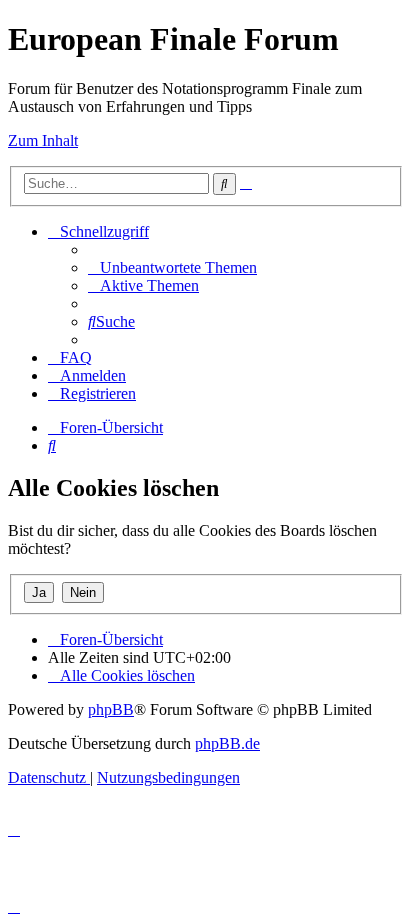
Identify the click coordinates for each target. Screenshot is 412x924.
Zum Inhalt (43, 140)
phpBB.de (227, 743)
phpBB (111, 709)
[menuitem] (172, 267)
